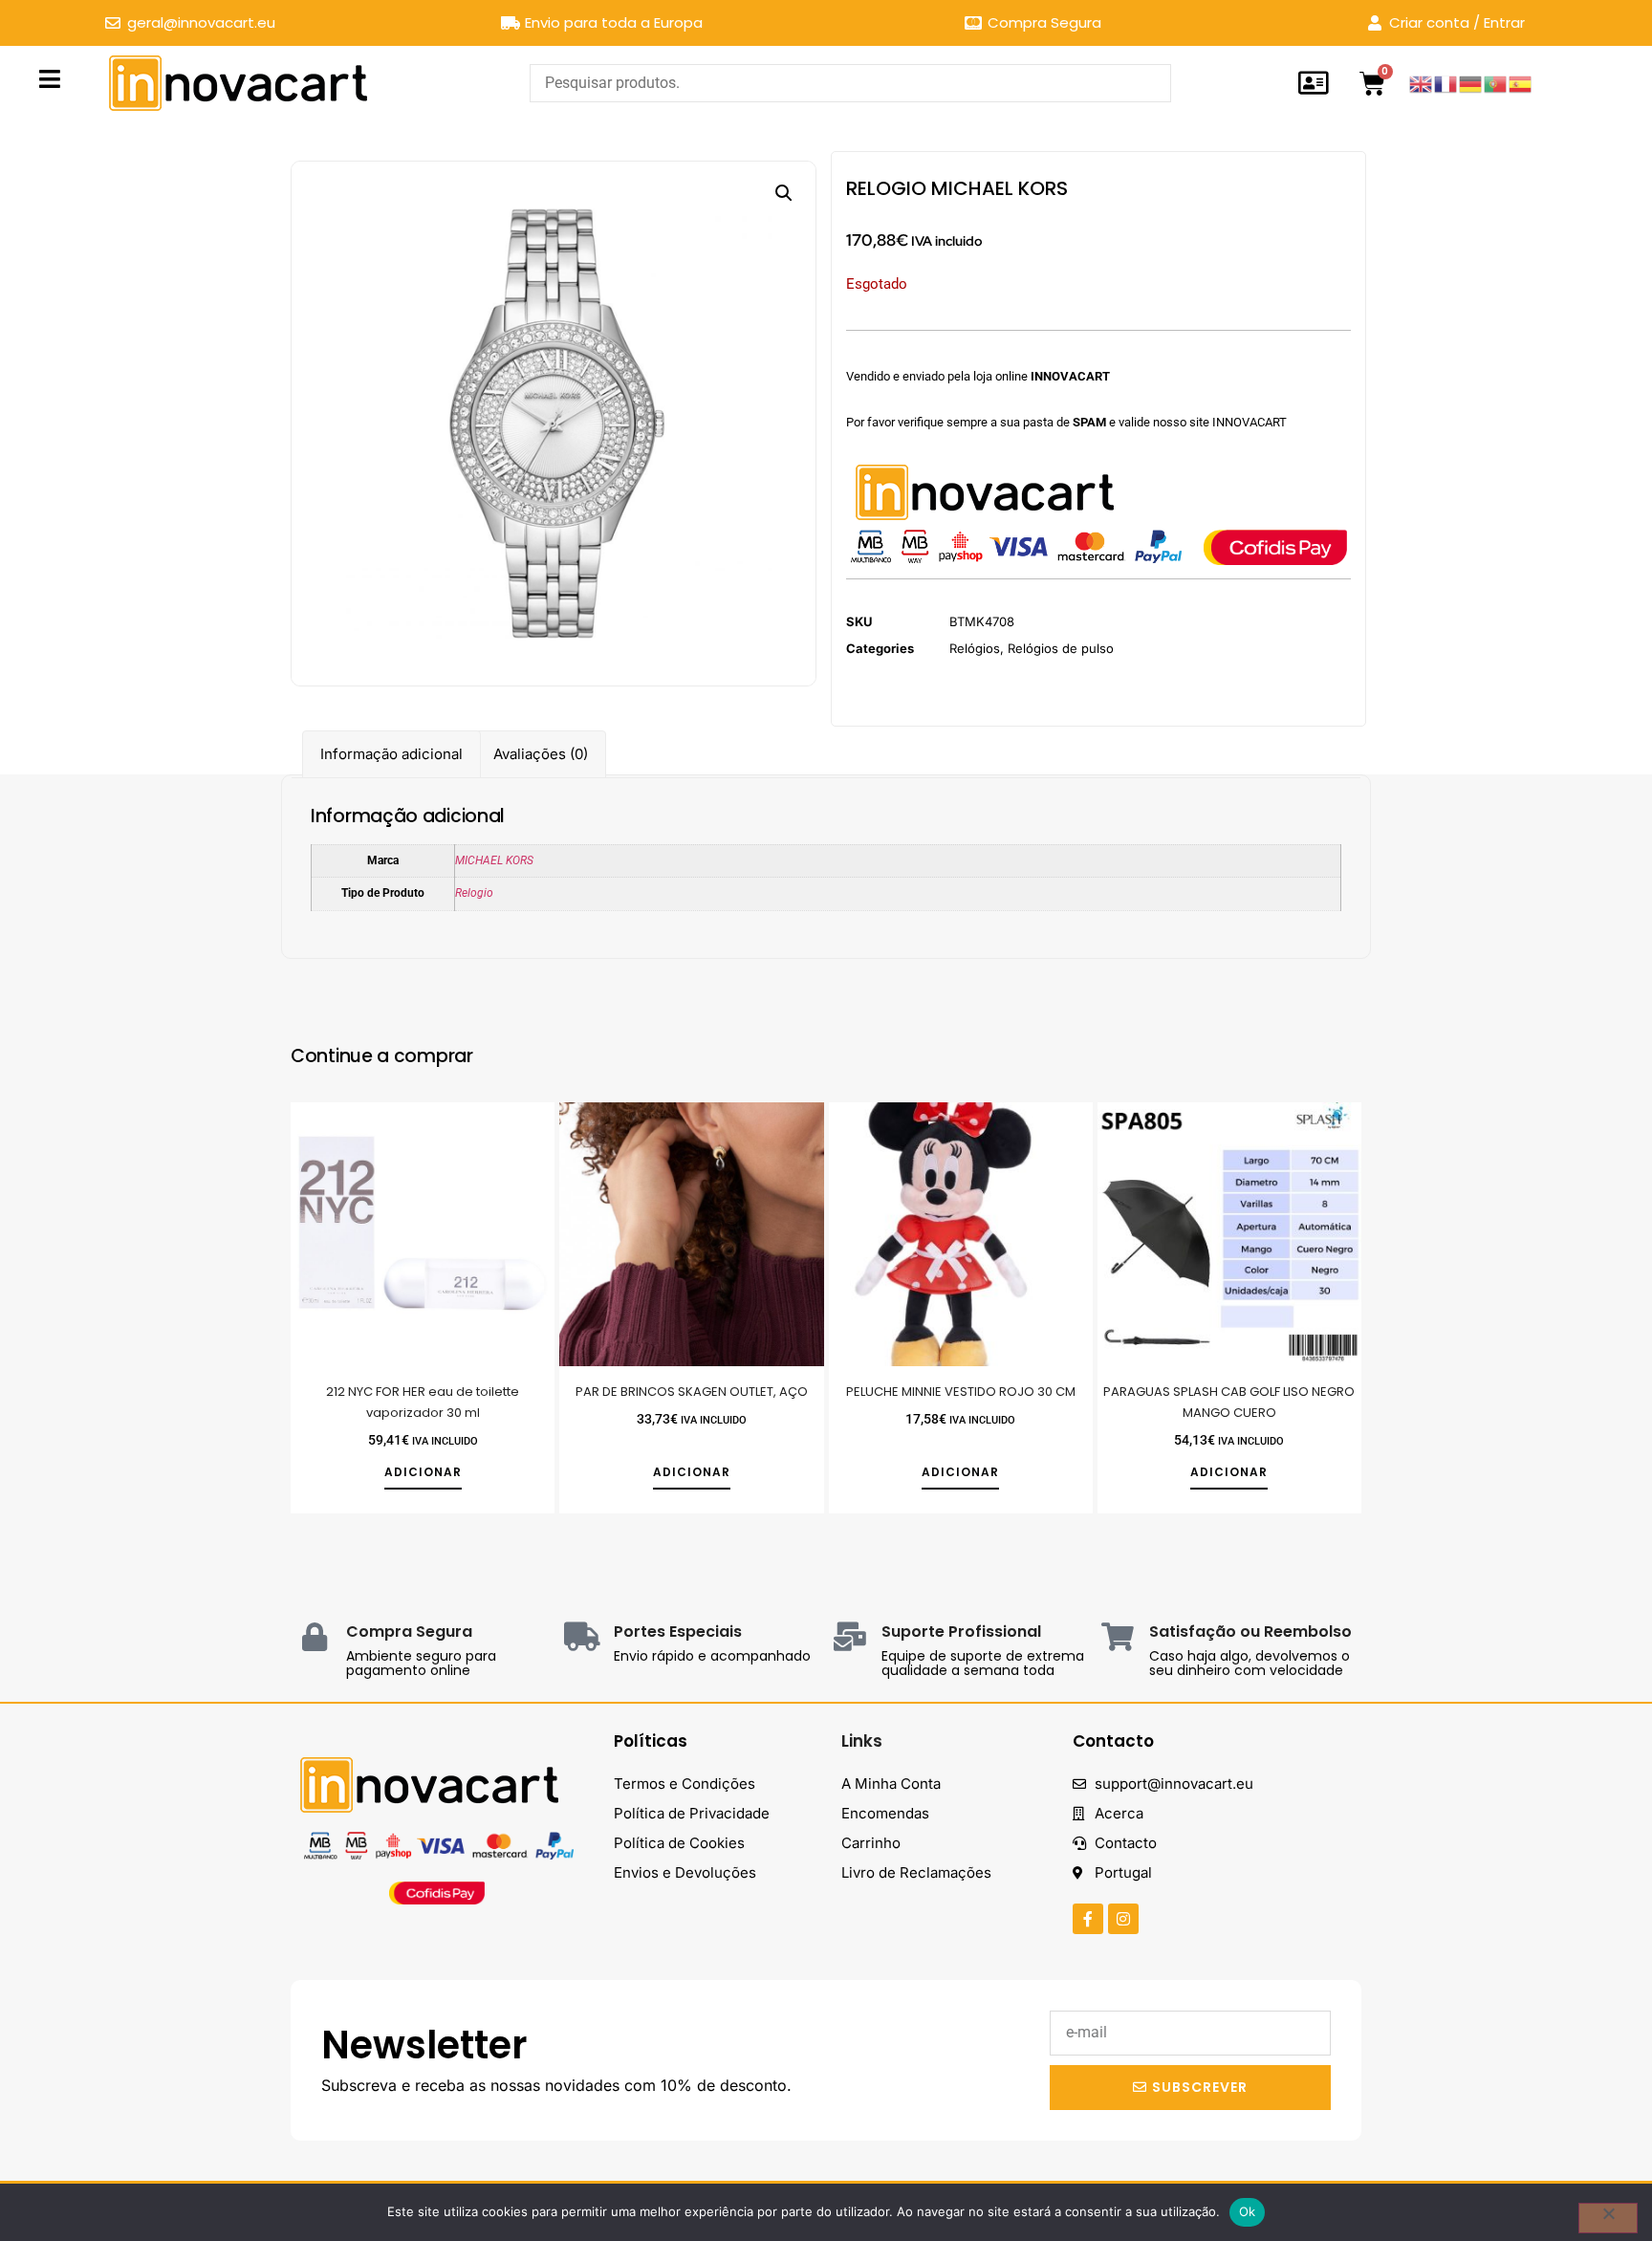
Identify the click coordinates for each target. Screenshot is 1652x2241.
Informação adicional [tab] (391, 754)
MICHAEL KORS (494, 860)
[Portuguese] (1496, 83)
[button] (784, 193)
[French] (1446, 83)
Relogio (474, 893)
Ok (1248, 2211)
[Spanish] (1521, 83)
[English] (1422, 83)
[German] (1471, 83)
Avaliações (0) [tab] (541, 754)
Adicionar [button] (423, 1473)
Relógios (975, 648)
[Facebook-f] (1088, 1919)
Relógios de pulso (1061, 648)
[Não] (1608, 2218)
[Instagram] (1123, 1919)
